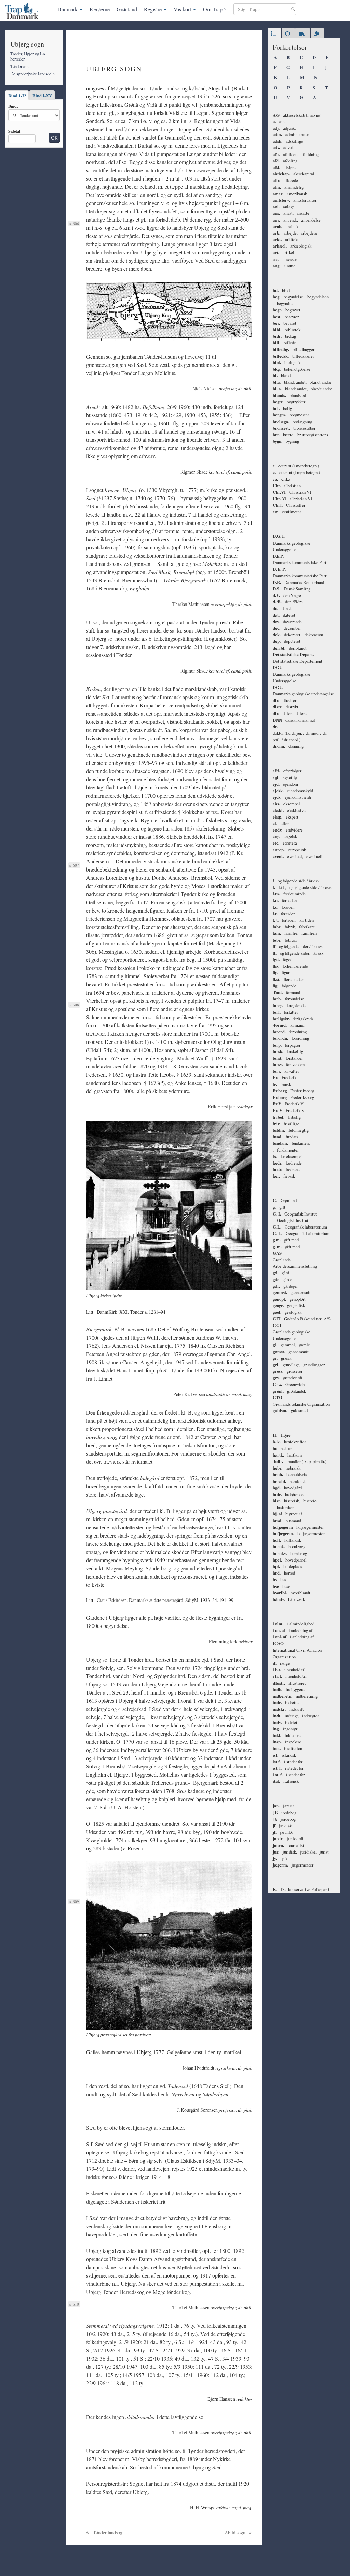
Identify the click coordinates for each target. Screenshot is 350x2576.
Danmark (68, 9)
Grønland (127, 9)
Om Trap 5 (215, 9)
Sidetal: (15, 131)
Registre (153, 9)
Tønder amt (20, 66)
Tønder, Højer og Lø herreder (28, 56)
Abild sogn (235, 2532)
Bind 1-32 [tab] (17, 96)
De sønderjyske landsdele (32, 74)
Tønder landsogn (108, 2532)
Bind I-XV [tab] (42, 96)
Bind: (13, 106)
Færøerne (100, 9)
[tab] (274, 34)
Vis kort (182, 9)
